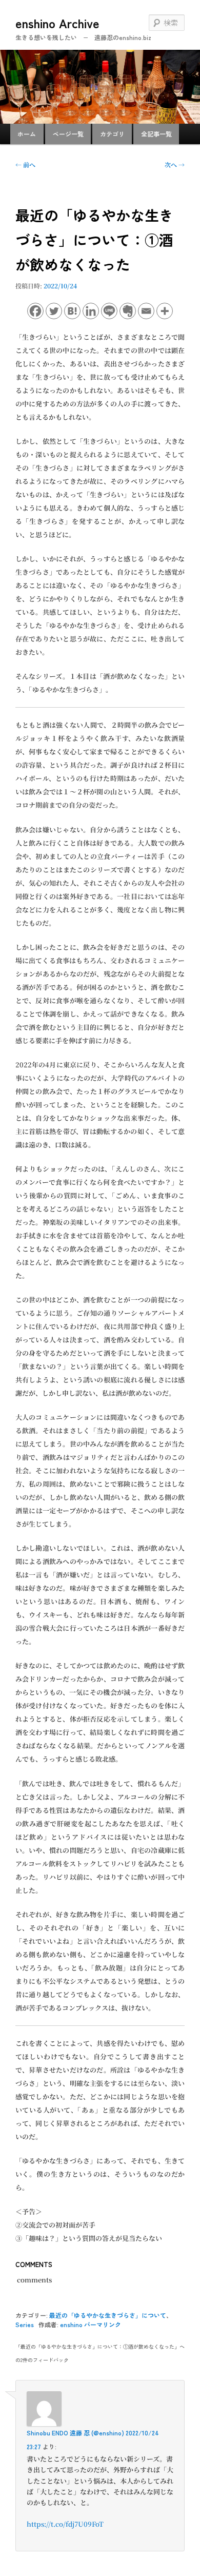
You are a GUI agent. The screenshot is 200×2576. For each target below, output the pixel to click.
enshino (71, 2324)
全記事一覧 (156, 134)
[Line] (109, 311)
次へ (175, 164)
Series (25, 2324)
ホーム (27, 134)
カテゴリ (112, 134)
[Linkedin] (91, 311)
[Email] (146, 311)
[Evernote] (128, 311)
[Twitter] (54, 311)
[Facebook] (35, 311)
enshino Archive (57, 23)
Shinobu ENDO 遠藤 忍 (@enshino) (75, 2433)
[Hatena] (72, 311)
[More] (165, 311)
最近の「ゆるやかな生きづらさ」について (108, 2315)
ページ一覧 (68, 134)
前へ (25, 164)
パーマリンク (103, 2324)
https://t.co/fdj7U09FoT (65, 2524)
